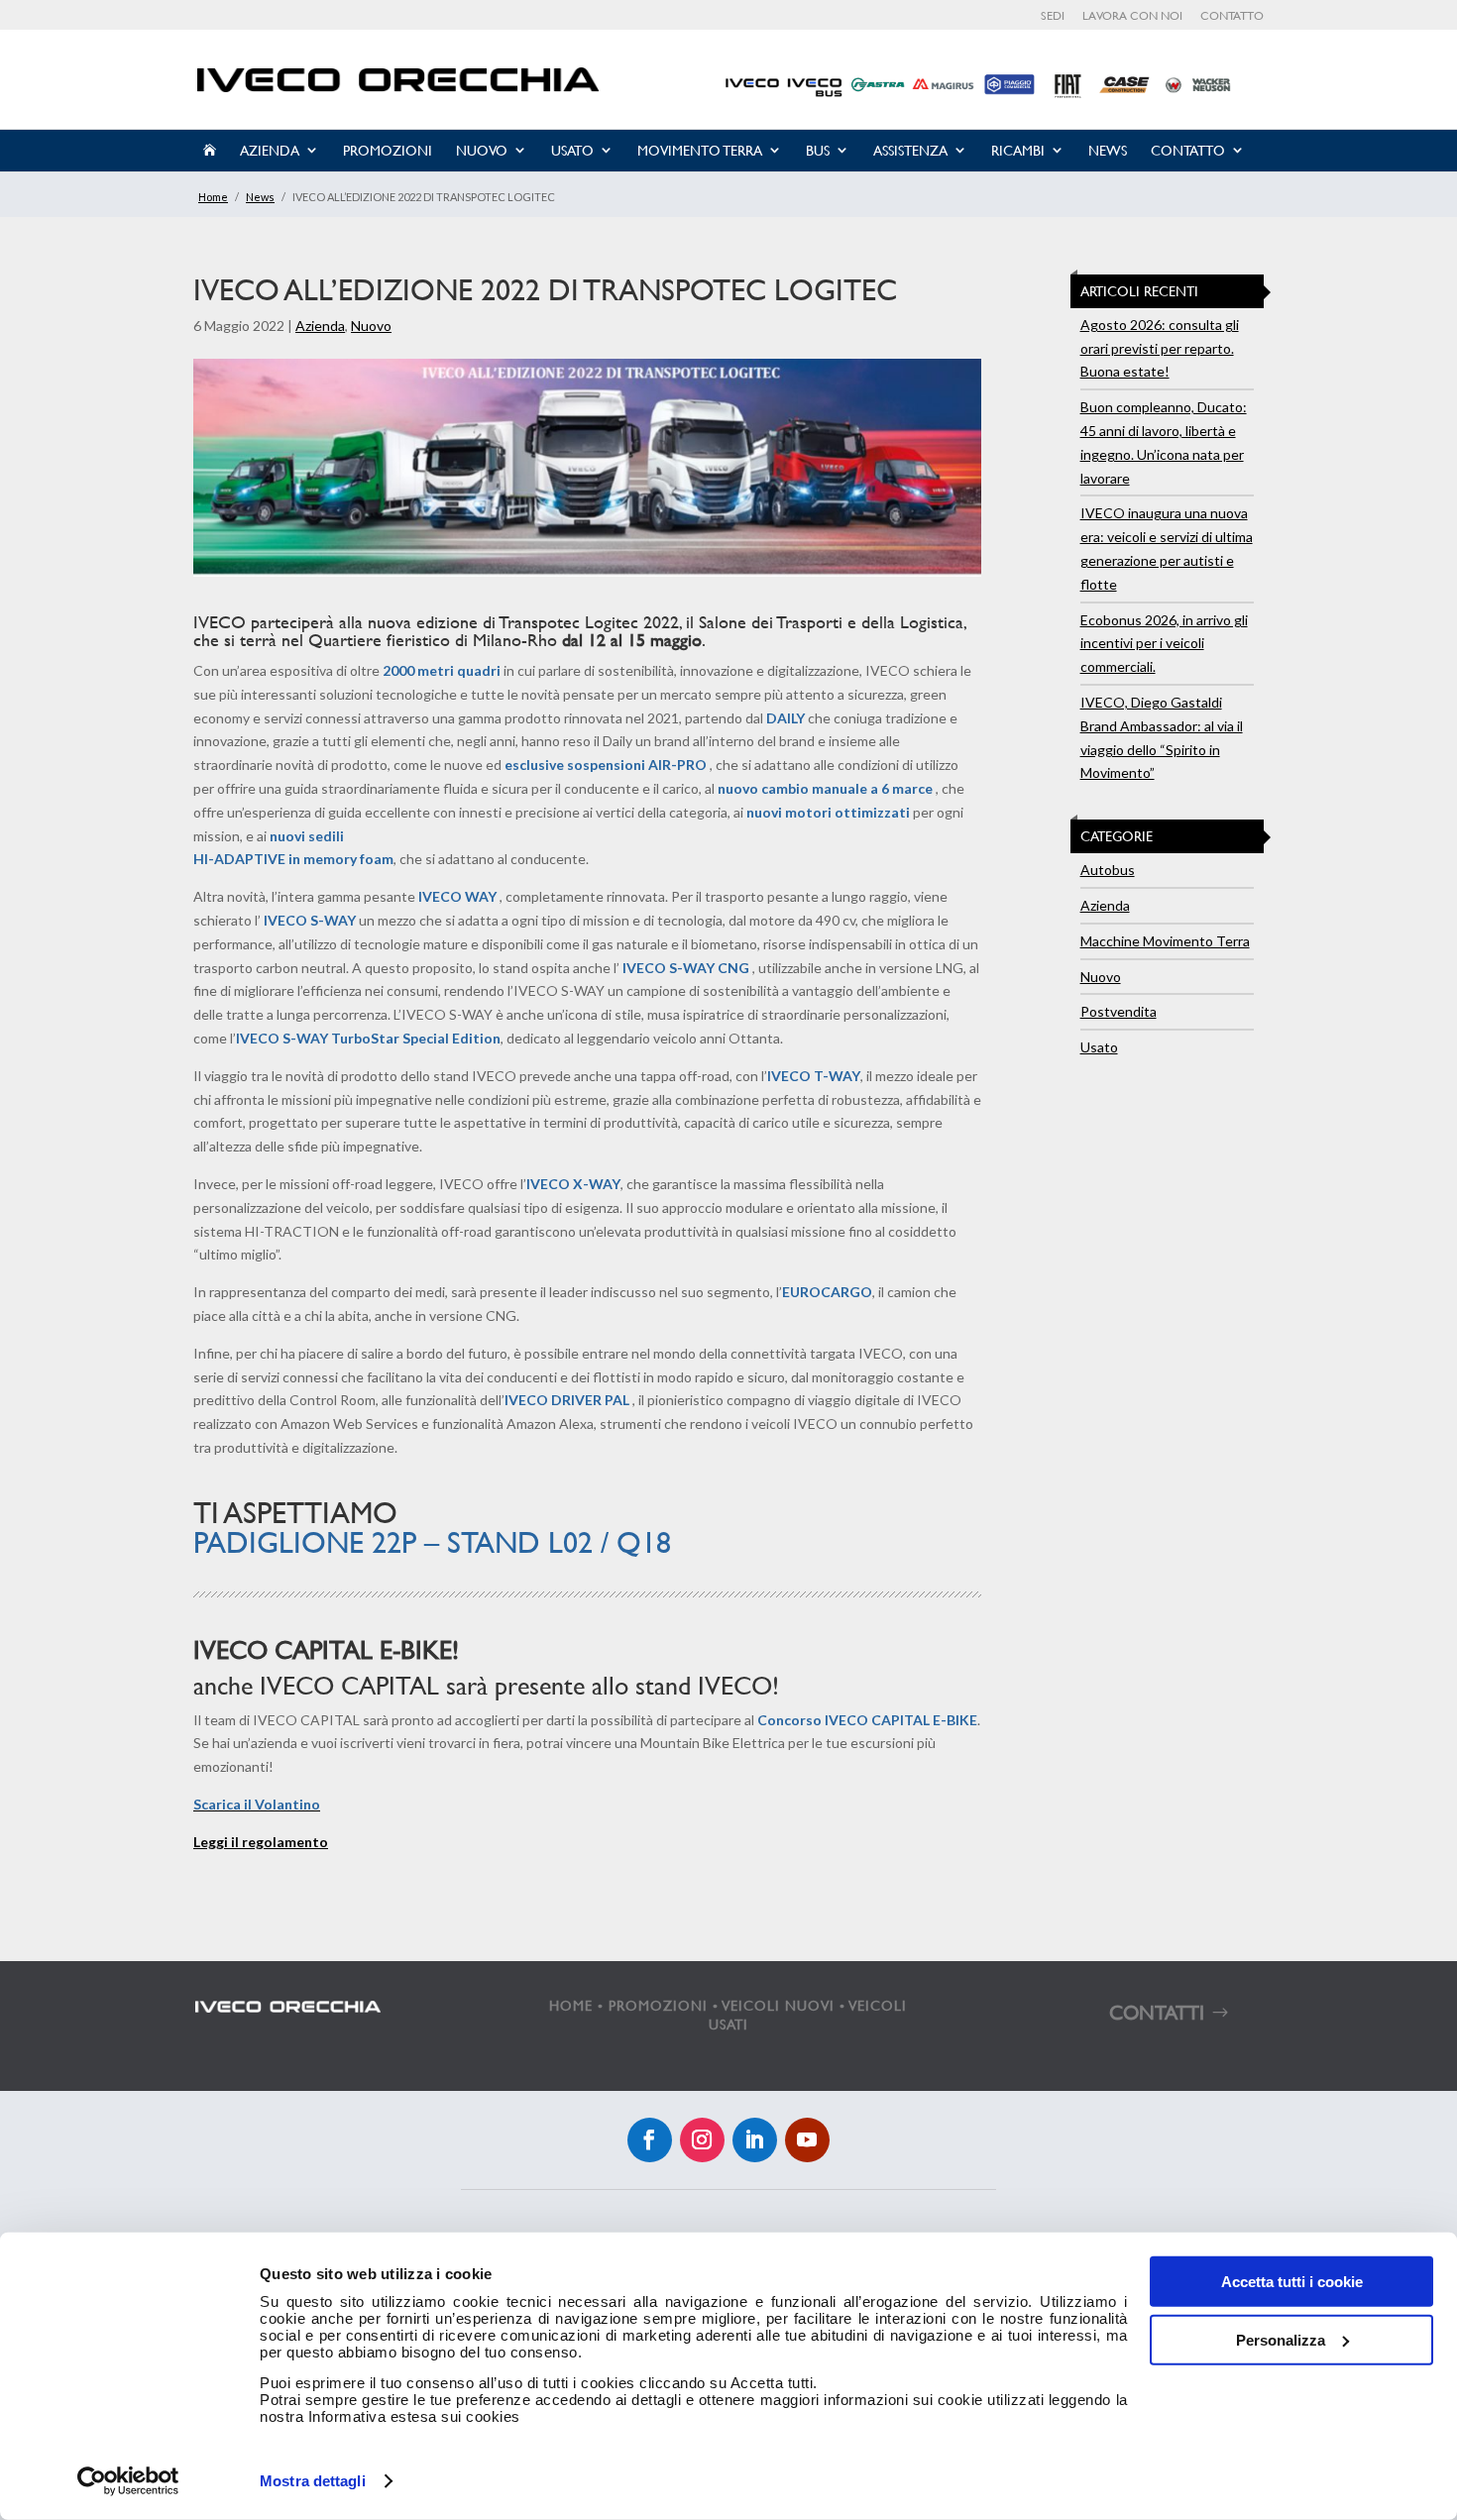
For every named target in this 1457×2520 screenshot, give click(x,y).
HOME (571, 2005)
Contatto (1232, 16)
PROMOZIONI (658, 2005)
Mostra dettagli (313, 2481)
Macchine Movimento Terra (1165, 941)
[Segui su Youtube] (807, 2140)
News (1108, 150)
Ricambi (1018, 150)
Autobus (1108, 870)
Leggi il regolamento (261, 1842)
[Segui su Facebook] (650, 2140)
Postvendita (1119, 1011)
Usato (572, 150)
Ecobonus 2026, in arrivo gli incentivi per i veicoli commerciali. (1164, 644)
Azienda (270, 150)
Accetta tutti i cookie (1292, 2282)
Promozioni (388, 150)
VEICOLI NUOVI (779, 2005)
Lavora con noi (1132, 16)
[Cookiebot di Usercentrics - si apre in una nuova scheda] (128, 2481)
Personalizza (1281, 2339)
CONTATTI (1157, 2012)
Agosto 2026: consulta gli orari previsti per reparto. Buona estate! (1160, 348)
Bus (818, 150)
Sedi (1053, 16)
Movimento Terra (700, 150)
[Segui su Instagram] (702, 2140)
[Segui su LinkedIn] (755, 2140)
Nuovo (482, 150)
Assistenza (910, 150)
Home (213, 197)
